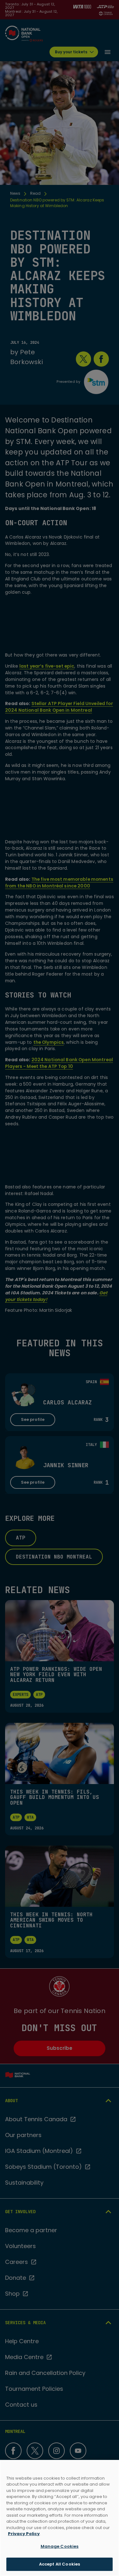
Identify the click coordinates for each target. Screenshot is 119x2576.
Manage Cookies (60, 2546)
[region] (60, 2518)
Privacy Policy (24, 2534)
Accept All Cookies (60, 2564)
